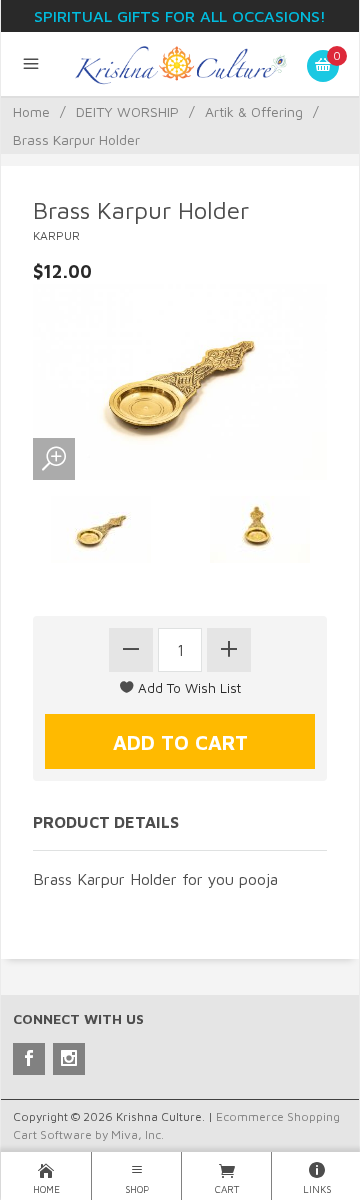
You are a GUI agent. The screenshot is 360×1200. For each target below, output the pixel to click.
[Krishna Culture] (180, 64)
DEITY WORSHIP (127, 111)
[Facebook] (29, 1059)
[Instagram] (69, 1059)
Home (31, 111)
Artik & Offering (254, 111)
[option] (100, 529)
